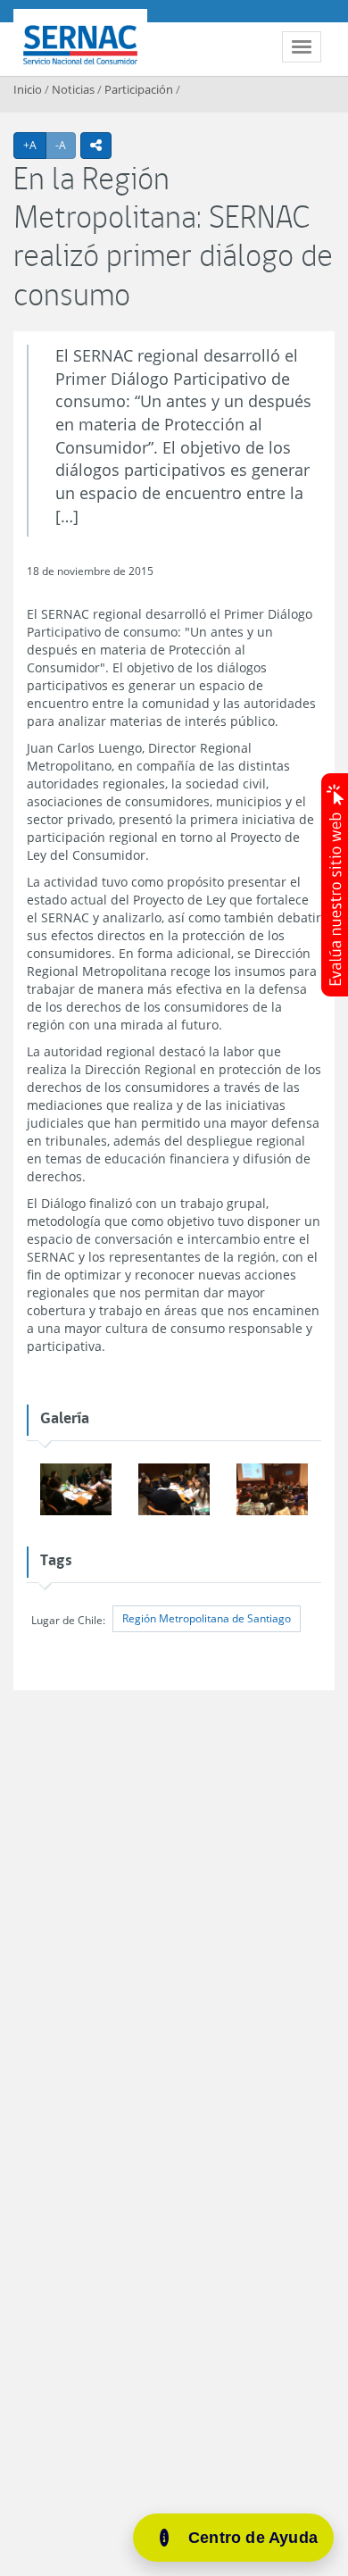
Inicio (28, 89)
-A (66, 145)
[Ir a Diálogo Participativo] (76, 1491)
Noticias (73, 89)
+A (35, 145)
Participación (139, 89)
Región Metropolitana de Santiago (207, 1618)
